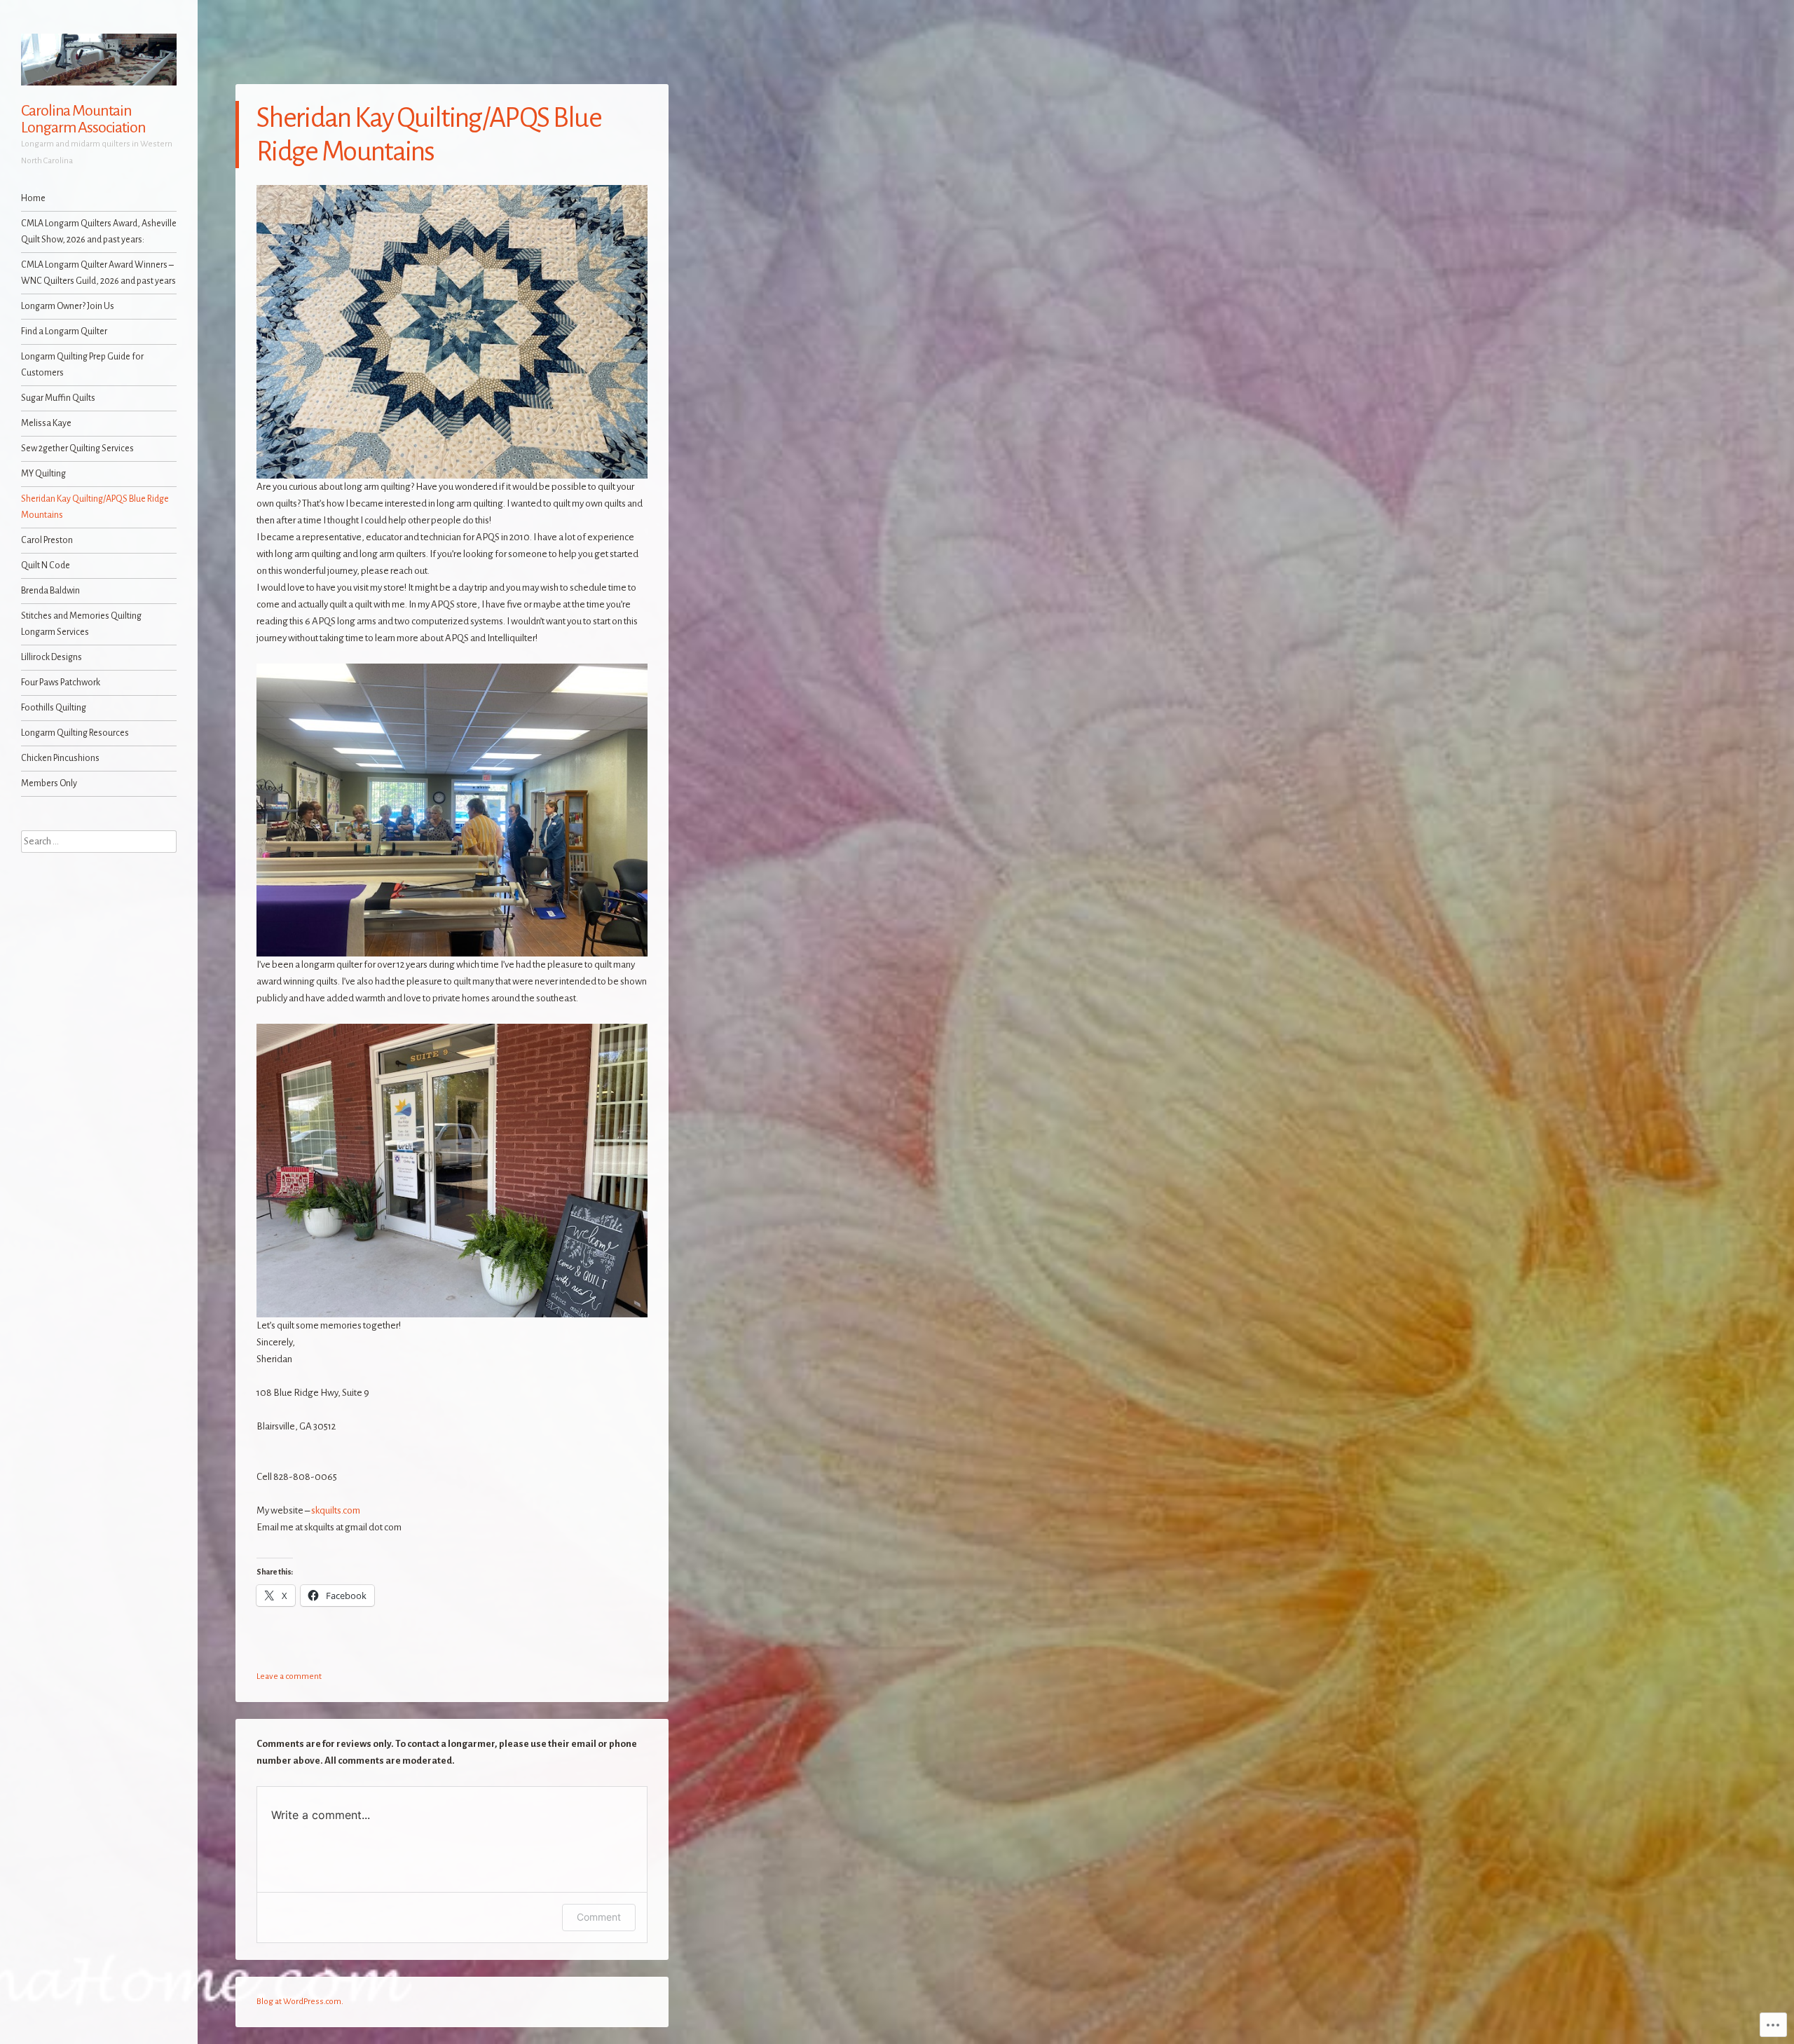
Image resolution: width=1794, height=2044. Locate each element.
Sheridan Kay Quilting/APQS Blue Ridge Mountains (95, 507)
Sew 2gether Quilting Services (77, 448)
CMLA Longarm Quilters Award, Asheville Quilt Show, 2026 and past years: (99, 232)
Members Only (49, 783)
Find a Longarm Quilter (64, 331)
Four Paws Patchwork (61, 683)
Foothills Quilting (54, 708)
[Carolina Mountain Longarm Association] (99, 60)
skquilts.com (336, 1510)
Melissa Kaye (46, 423)
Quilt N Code (46, 565)
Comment (599, 1917)
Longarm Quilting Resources (75, 733)
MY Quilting (43, 474)
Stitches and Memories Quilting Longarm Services (81, 624)
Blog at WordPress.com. (300, 2002)
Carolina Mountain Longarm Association (83, 119)
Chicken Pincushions (60, 758)
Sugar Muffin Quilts (58, 398)
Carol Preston (47, 540)
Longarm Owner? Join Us (68, 306)
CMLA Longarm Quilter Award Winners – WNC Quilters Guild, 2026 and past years (98, 273)
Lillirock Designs (52, 657)
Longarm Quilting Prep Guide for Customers (82, 365)
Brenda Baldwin (50, 591)
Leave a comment (289, 1676)
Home (33, 198)
